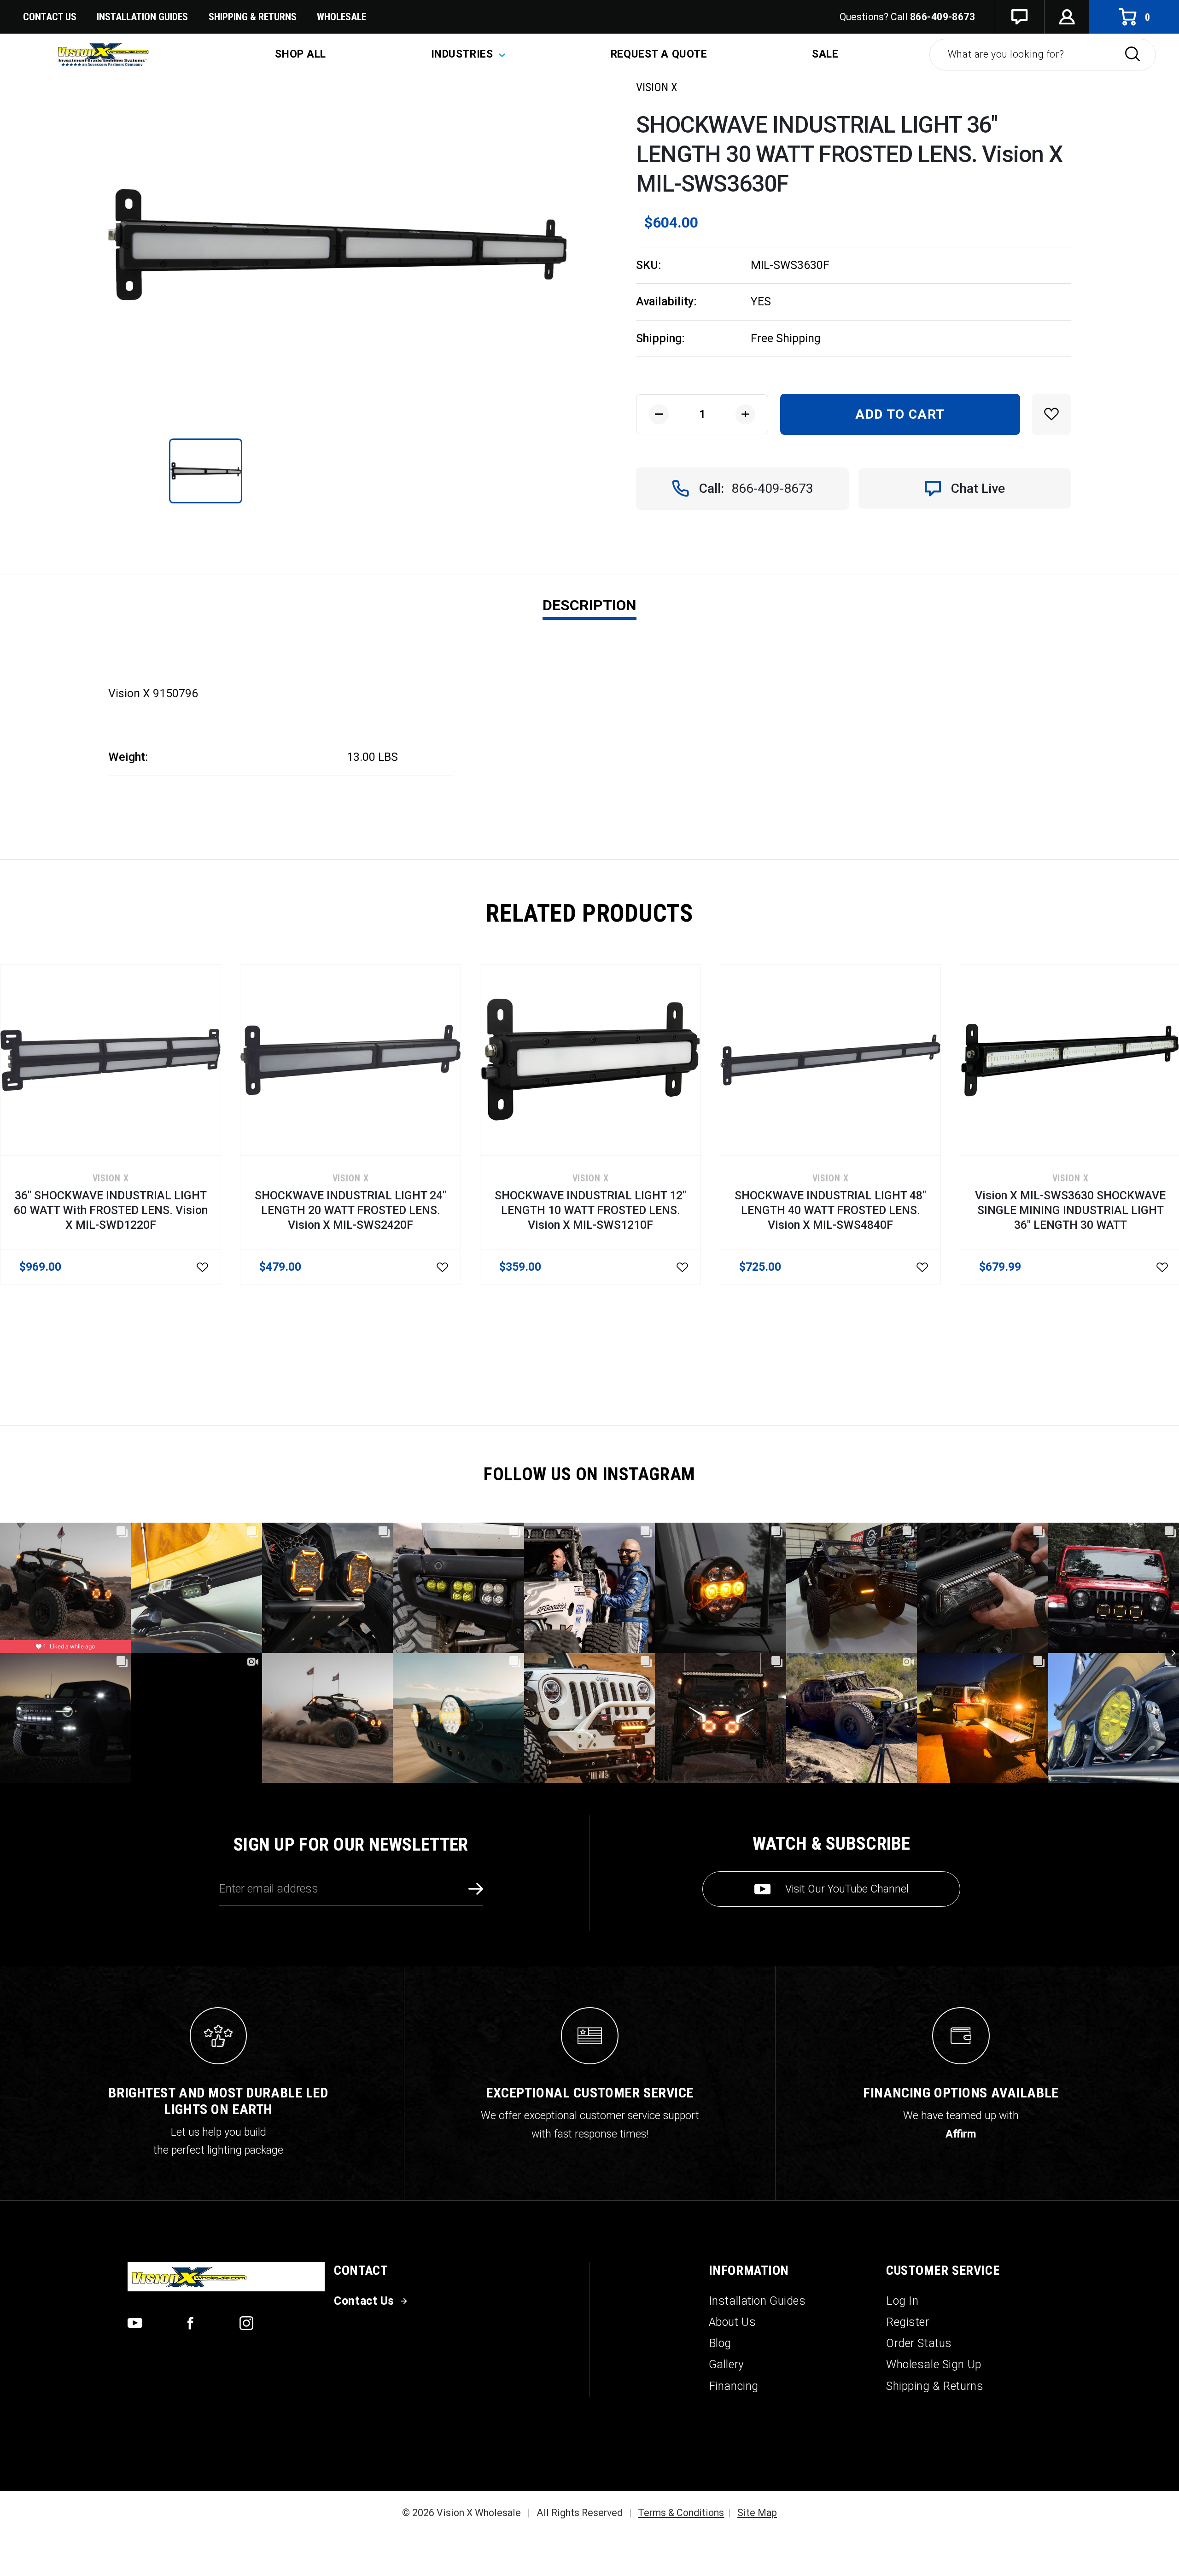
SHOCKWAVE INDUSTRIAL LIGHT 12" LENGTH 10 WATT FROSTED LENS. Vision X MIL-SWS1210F (590, 1210)
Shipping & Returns (253, 17)
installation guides (142, 17)
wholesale (341, 17)
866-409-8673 (943, 17)
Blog (720, 2343)
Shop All (301, 54)
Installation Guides (757, 2301)
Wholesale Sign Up (934, 2364)
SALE (825, 54)
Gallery (727, 2364)
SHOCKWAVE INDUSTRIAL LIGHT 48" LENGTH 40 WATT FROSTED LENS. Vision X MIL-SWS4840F (830, 1210)
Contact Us (50, 17)
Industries (464, 54)
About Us (732, 2322)
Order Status (919, 2343)
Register (908, 2322)
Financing (734, 2386)
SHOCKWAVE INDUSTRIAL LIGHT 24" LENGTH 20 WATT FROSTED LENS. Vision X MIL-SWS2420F (350, 1210)
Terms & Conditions (681, 2513)
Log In (902, 2301)
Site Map (757, 2513)
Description (589, 605)
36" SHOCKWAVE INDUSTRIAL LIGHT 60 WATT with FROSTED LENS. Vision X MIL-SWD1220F (111, 1210)
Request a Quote (659, 54)
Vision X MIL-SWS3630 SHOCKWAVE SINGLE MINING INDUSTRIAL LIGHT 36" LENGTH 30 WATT (1070, 1210)
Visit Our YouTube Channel (847, 1889)
